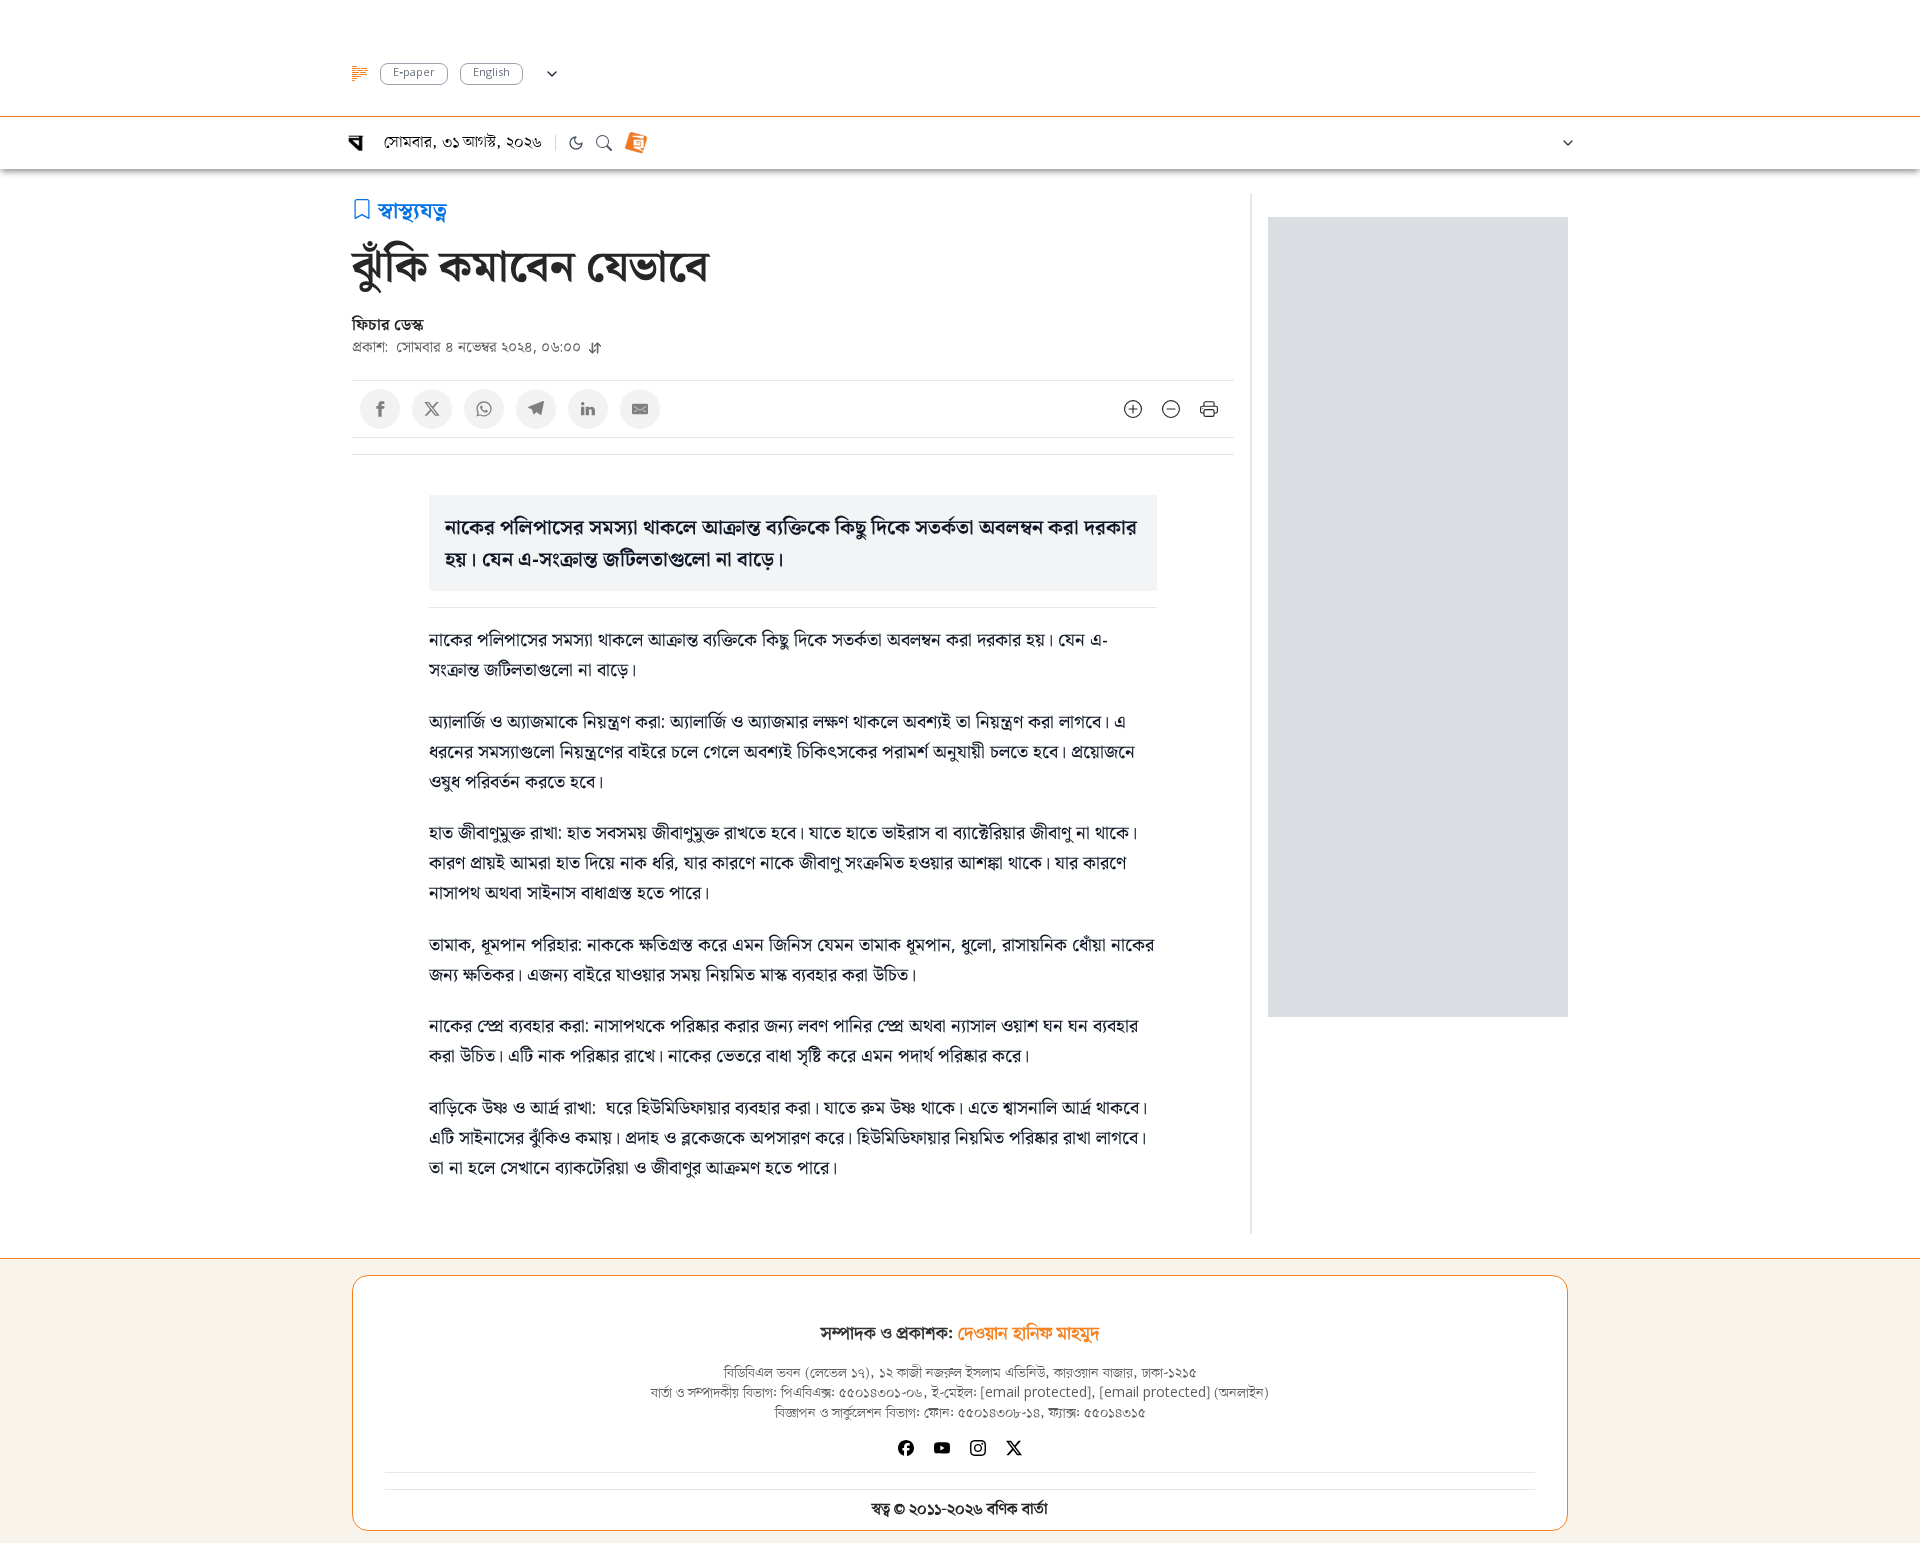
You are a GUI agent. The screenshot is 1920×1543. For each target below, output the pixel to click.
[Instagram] (978, 1448)
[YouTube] (942, 1448)
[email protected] (1036, 1393)
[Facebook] (906, 1448)
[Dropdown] (552, 71)
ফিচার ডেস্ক (388, 324)
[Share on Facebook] (380, 409)
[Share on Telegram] (536, 409)
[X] (1014, 1448)
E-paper (414, 73)
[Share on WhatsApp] (484, 409)
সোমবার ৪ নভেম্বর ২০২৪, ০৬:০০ (468, 346)
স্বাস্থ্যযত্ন (412, 209)
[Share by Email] (640, 409)
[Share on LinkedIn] (588, 409)
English (491, 73)
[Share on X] (432, 409)
